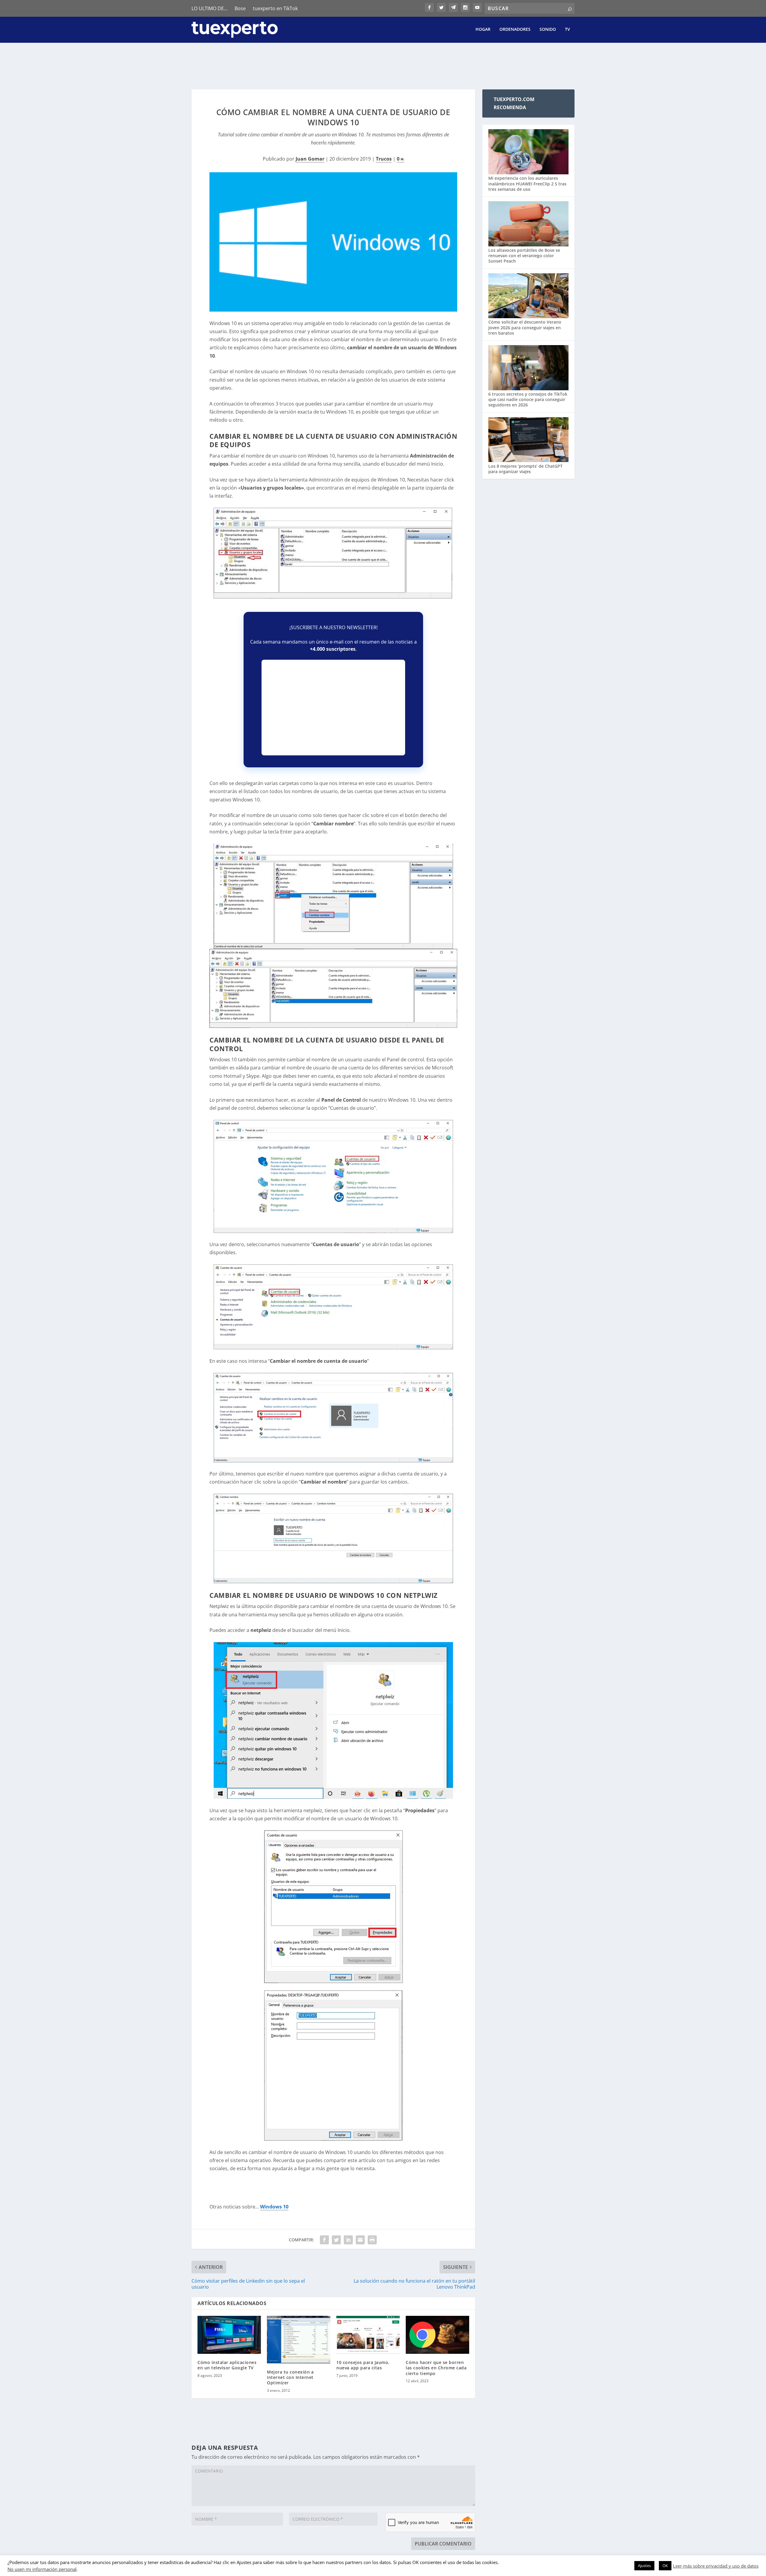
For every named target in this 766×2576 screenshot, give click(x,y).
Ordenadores (515, 29)
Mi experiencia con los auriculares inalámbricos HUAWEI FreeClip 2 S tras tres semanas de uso (527, 183)
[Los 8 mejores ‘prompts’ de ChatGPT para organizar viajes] (528, 440)
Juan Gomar (310, 159)
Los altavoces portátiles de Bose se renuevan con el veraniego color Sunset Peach (524, 256)
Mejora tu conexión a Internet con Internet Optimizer (290, 2377)
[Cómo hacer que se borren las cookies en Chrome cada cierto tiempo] (437, 2335)
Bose (240, 8)
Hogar (483, 29)
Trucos (384, 159)
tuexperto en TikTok (275, 8)
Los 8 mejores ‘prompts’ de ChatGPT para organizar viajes (525, 469)
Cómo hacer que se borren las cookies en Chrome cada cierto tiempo (436, 2368)
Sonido (548, 29)
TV (567, 29)
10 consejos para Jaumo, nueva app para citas (363, 2365)
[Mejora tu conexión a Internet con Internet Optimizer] (299, 2340)
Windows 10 (274, 2207)
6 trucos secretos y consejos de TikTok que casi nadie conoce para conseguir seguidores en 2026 (528, 399)
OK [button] (665, 2566)
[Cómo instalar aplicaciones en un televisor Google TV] (229, 2335)
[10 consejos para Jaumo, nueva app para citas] (368, 2335)
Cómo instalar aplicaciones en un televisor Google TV (227, 2365)
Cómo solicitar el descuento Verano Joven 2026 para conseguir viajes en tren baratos (525, 327)
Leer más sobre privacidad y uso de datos (716, 2566)
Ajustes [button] (644, 2566)
